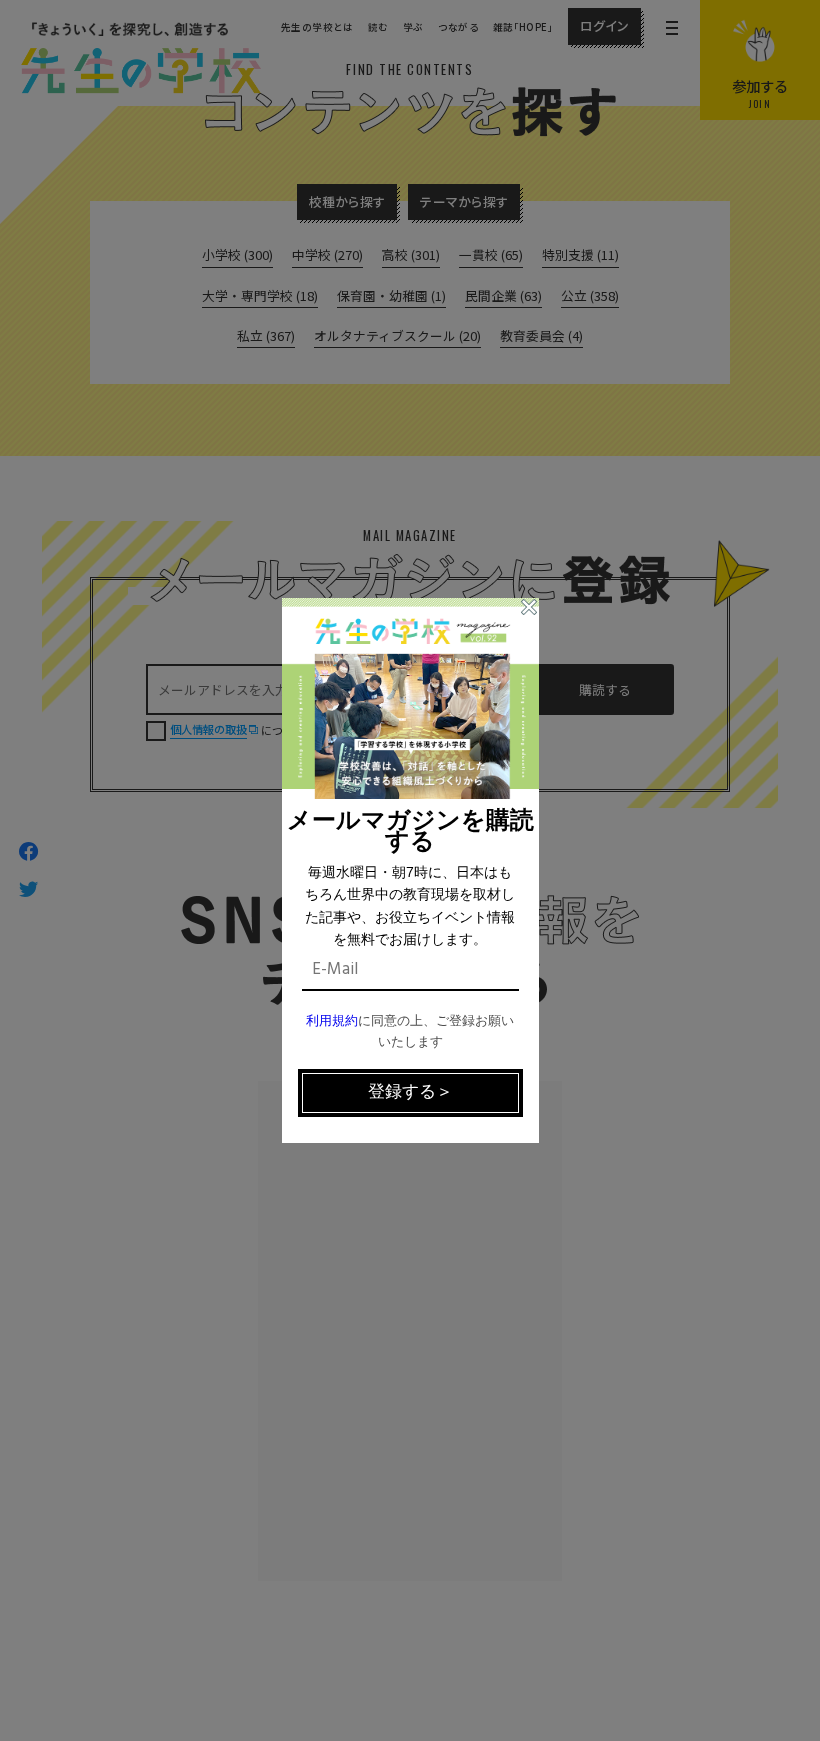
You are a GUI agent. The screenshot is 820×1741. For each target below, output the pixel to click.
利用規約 (332, 1021)
